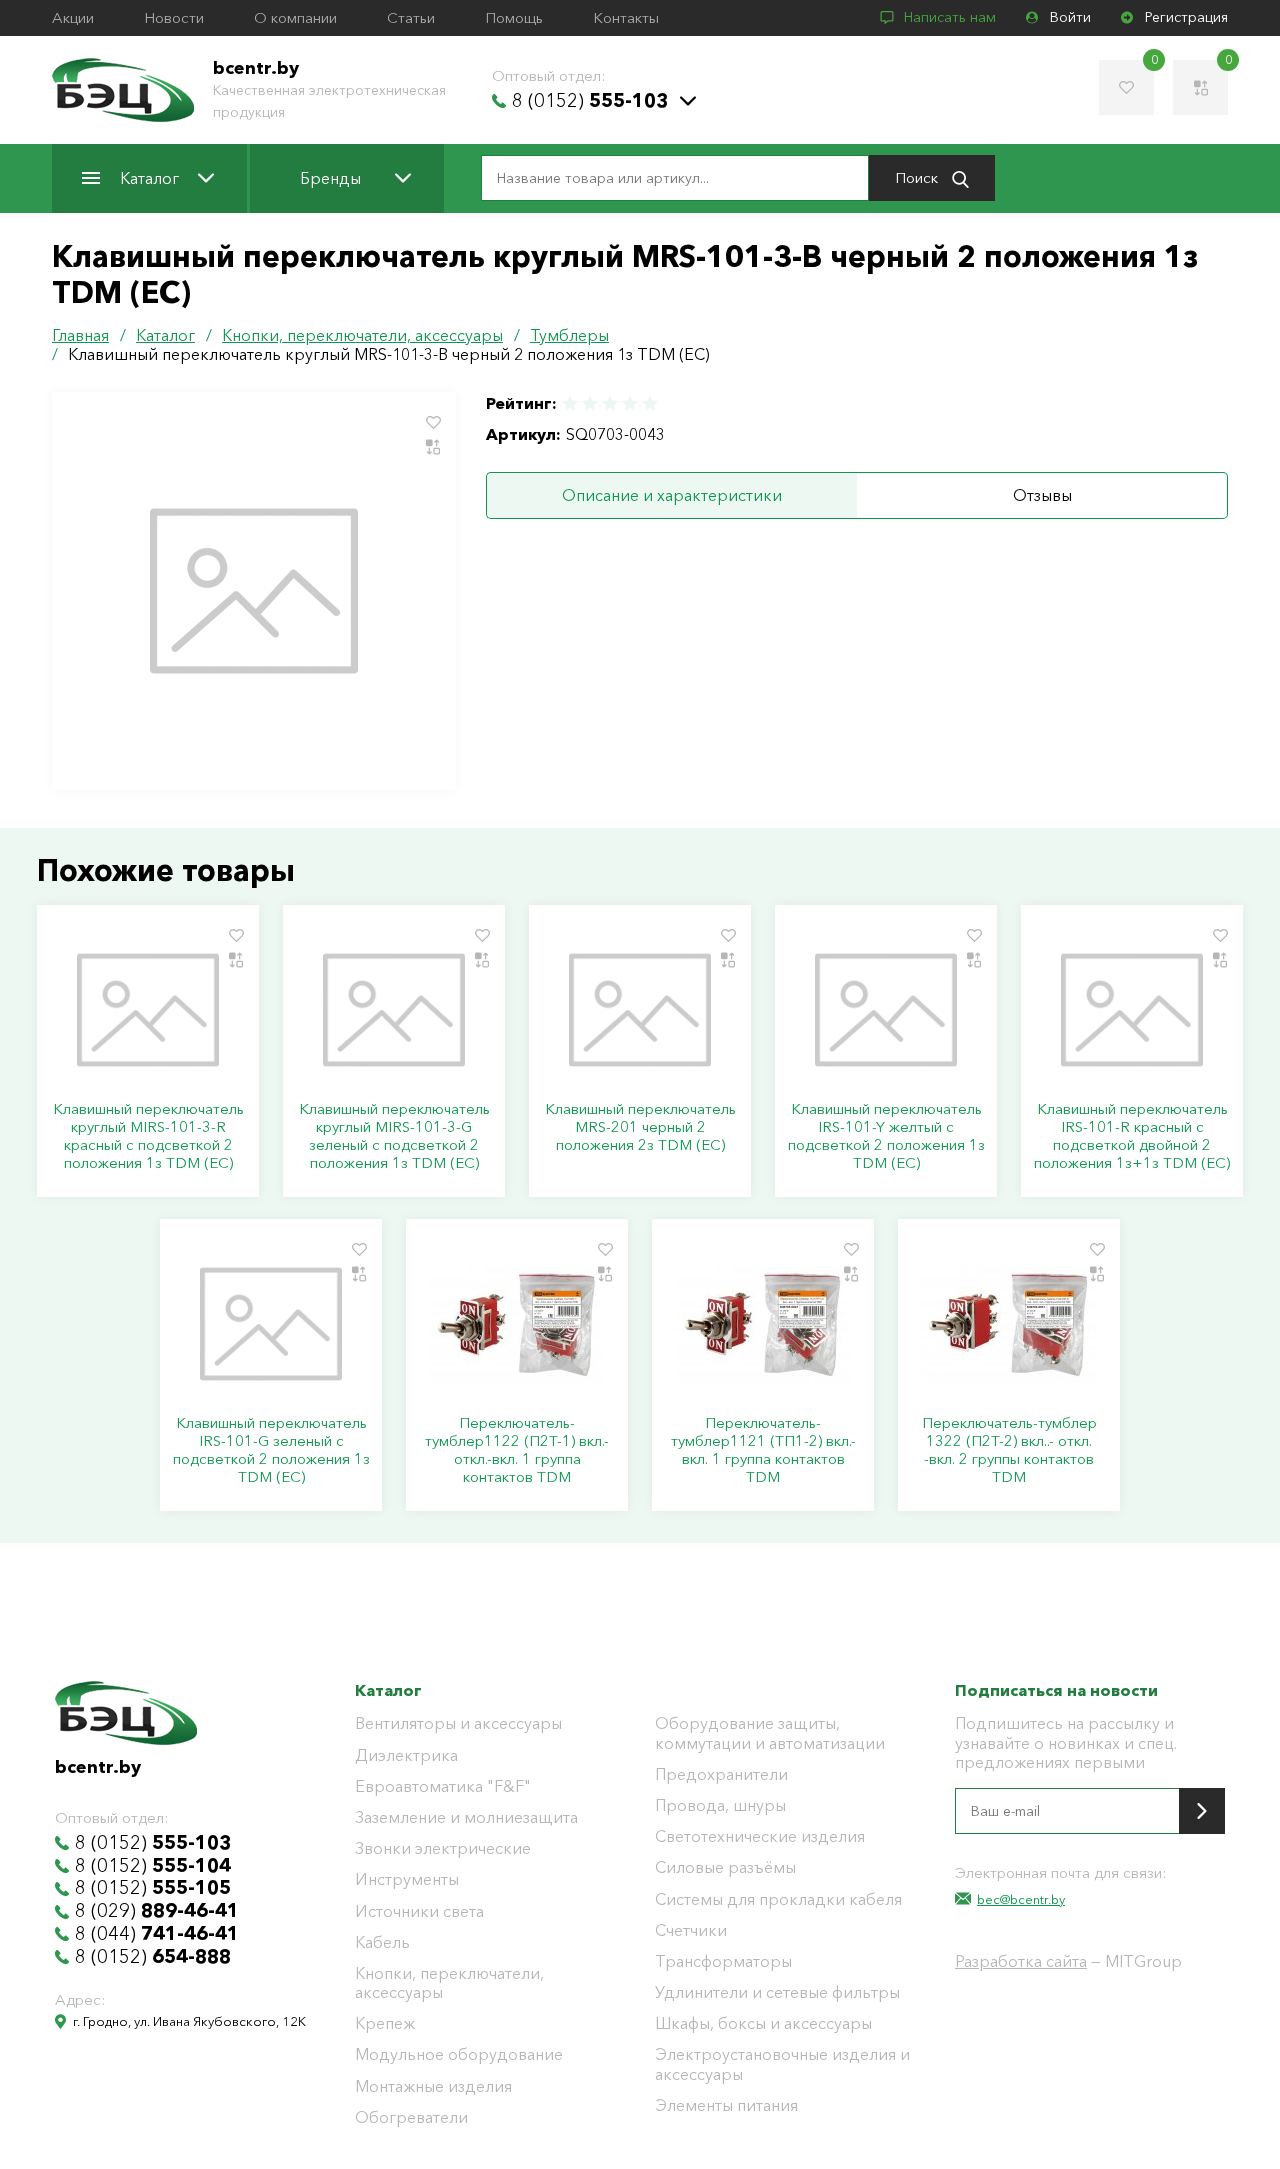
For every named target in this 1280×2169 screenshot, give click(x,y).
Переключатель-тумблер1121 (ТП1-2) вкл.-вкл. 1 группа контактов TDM (763, 1450)
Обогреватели (411, 2117)
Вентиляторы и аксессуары (458, 1723)
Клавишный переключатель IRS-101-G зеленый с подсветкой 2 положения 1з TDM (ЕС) (271, 1450)
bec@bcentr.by (1021, 1899)
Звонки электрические (443, 1848)
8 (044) (157, 1934)
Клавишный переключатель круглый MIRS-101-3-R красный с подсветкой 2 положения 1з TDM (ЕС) (148, 1136)
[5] (649, 403)
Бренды (330, 178)
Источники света (419, 1911)
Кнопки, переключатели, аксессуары (449, 1983)
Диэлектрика (406, 1755)
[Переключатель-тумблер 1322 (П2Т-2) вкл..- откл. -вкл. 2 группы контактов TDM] (1009, 1324)
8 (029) (157, 1911)
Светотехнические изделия (760, 1836)
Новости (174, 18)
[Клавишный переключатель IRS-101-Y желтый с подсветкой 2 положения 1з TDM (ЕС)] (886, 1010)
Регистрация (1186, 17)
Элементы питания (726, 2105)
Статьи (411, 18)
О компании (295, 18)
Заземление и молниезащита (466, 1817)
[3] (610, 403)
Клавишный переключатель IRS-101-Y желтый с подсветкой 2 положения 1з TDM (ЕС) (886, 1136)
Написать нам (950, 17)
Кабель (382, 1942)
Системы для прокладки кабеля (778, 1899)
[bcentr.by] (123, 90)
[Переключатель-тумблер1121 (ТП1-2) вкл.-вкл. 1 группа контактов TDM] (763, 1324)
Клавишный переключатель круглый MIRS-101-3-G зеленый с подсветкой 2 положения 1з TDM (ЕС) (394, 1136)
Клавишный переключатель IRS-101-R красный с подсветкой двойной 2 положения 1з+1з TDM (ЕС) (1132, 1136)
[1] (571, 403)
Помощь (514, 18)
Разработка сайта (1021, 1961)
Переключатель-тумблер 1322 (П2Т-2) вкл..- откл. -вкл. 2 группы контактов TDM (1009, 1450)
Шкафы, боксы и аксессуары (763, 2023)
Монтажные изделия (433, 2086)
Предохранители (721, 1774)
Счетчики (691, 1930)
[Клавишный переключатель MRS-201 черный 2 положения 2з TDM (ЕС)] (640, 1010)
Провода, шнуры (720, 1805)
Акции (73, 18)
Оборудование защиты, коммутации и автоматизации (770, 1733)
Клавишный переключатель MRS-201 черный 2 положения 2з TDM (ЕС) (640, 1127)
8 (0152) (590, 101)
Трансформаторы (723, 1961)
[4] (630, 403)
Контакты (626, 18)
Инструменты (407, 1879)
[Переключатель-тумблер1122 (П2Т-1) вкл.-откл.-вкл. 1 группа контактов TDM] (517, 1324)
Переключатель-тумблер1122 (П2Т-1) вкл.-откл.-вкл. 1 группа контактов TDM (517, 1450)
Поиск (918, 177)
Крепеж (385, 2023)
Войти (1070, 17)
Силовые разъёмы (725, 1867)
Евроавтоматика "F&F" (443, 1786)
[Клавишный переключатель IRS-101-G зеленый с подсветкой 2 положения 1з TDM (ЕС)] (271, 1324)
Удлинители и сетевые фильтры (777, 1992)
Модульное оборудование (459, 2054)
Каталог (149, 178)
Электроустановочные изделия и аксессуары (782, 2064)
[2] (590, 403)
